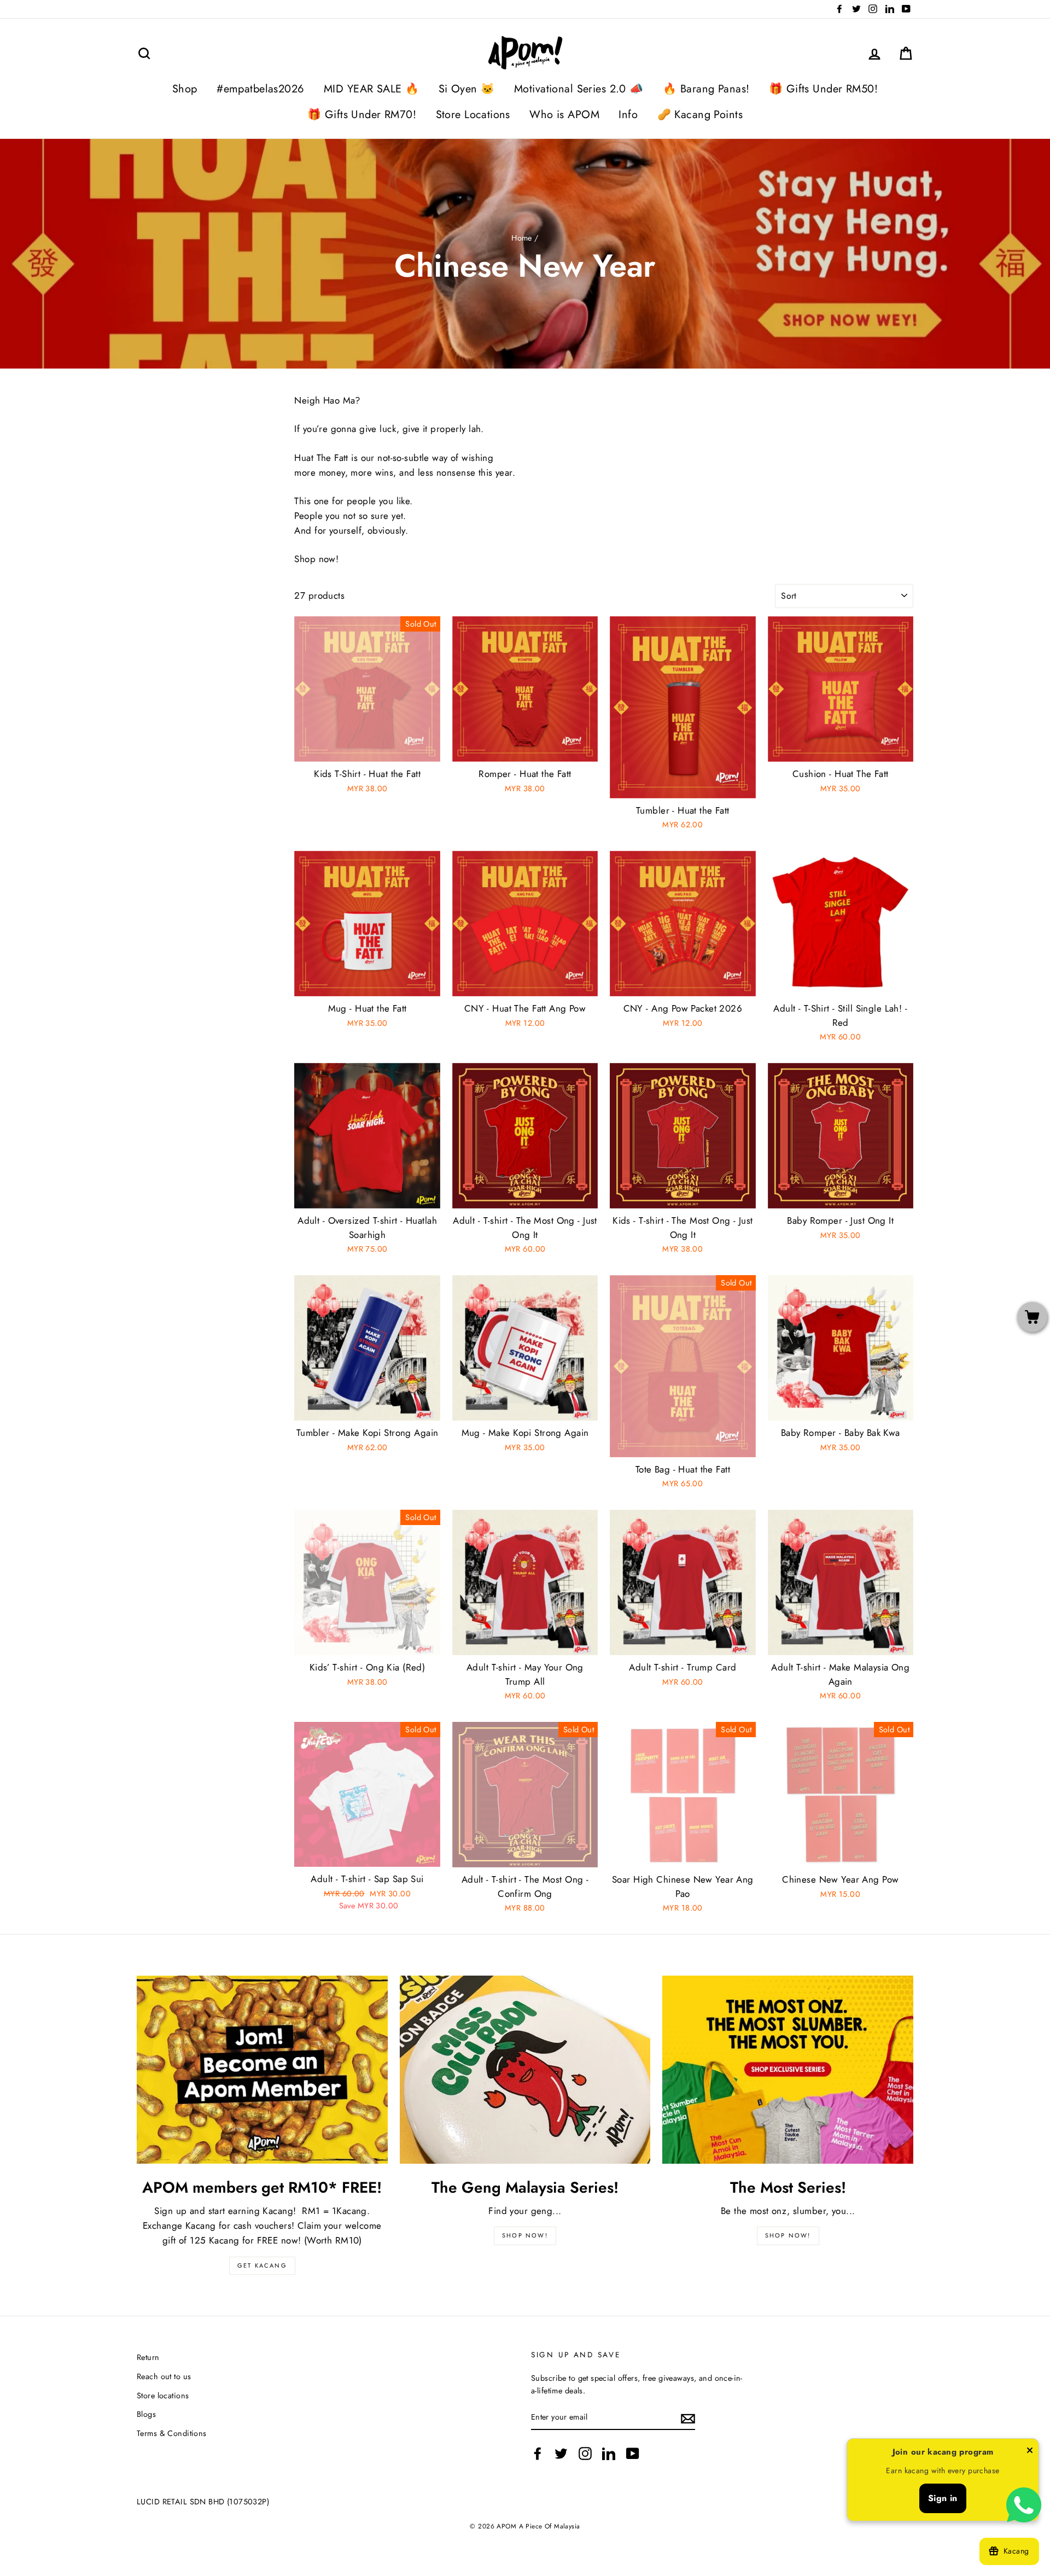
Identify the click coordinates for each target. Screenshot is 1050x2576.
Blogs (146, 2414)
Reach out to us (164, 2376)
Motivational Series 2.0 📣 (579, 89)
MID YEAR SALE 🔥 (371, 89)
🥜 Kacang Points (700, 115)
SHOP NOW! (525, 2235)
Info (628, 115)
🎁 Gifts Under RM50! (823, 89)
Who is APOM (564, 115)
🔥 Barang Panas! (706, 89)
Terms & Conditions (172, 2433)
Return (148, 2357)
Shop (185, 89)
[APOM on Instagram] (585, 2453)
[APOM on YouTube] (633, 2453)
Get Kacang (262, 2265)
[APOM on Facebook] (538, 2453)
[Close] (1030, 2452)
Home (522, 238)
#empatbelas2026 (260, 89)
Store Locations (473, 115)
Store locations (163, 2396)
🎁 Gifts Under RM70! (362, 115)
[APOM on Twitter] (561, 2453)
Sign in (943, 2498)
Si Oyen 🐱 (467, 89)
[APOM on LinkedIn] (609, 2453)
